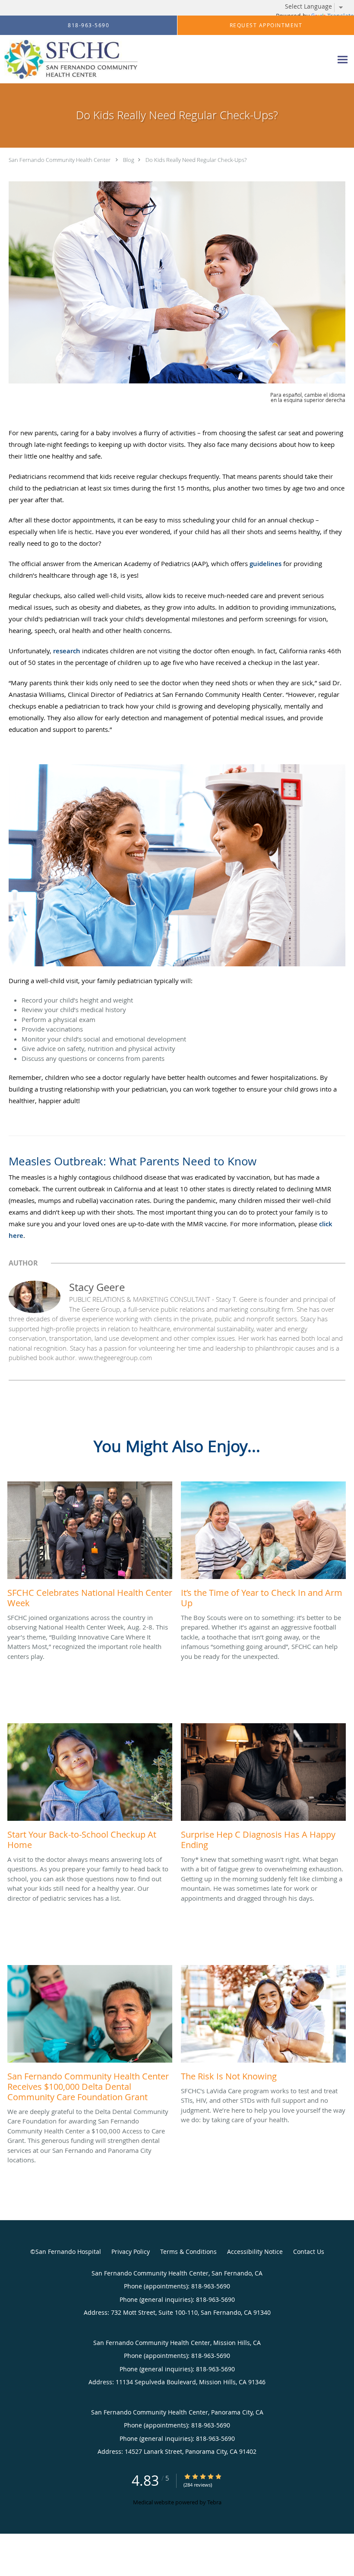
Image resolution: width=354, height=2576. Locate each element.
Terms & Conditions (188, 2252)
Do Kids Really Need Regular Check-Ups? (196, 160)
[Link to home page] (69, 59)
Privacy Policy (131, 2252)
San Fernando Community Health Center (60, 160)
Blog (129, 160)
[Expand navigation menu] (343, 59)
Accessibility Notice (255, 2252)
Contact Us (309, 2252)
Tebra (214, 2502)
